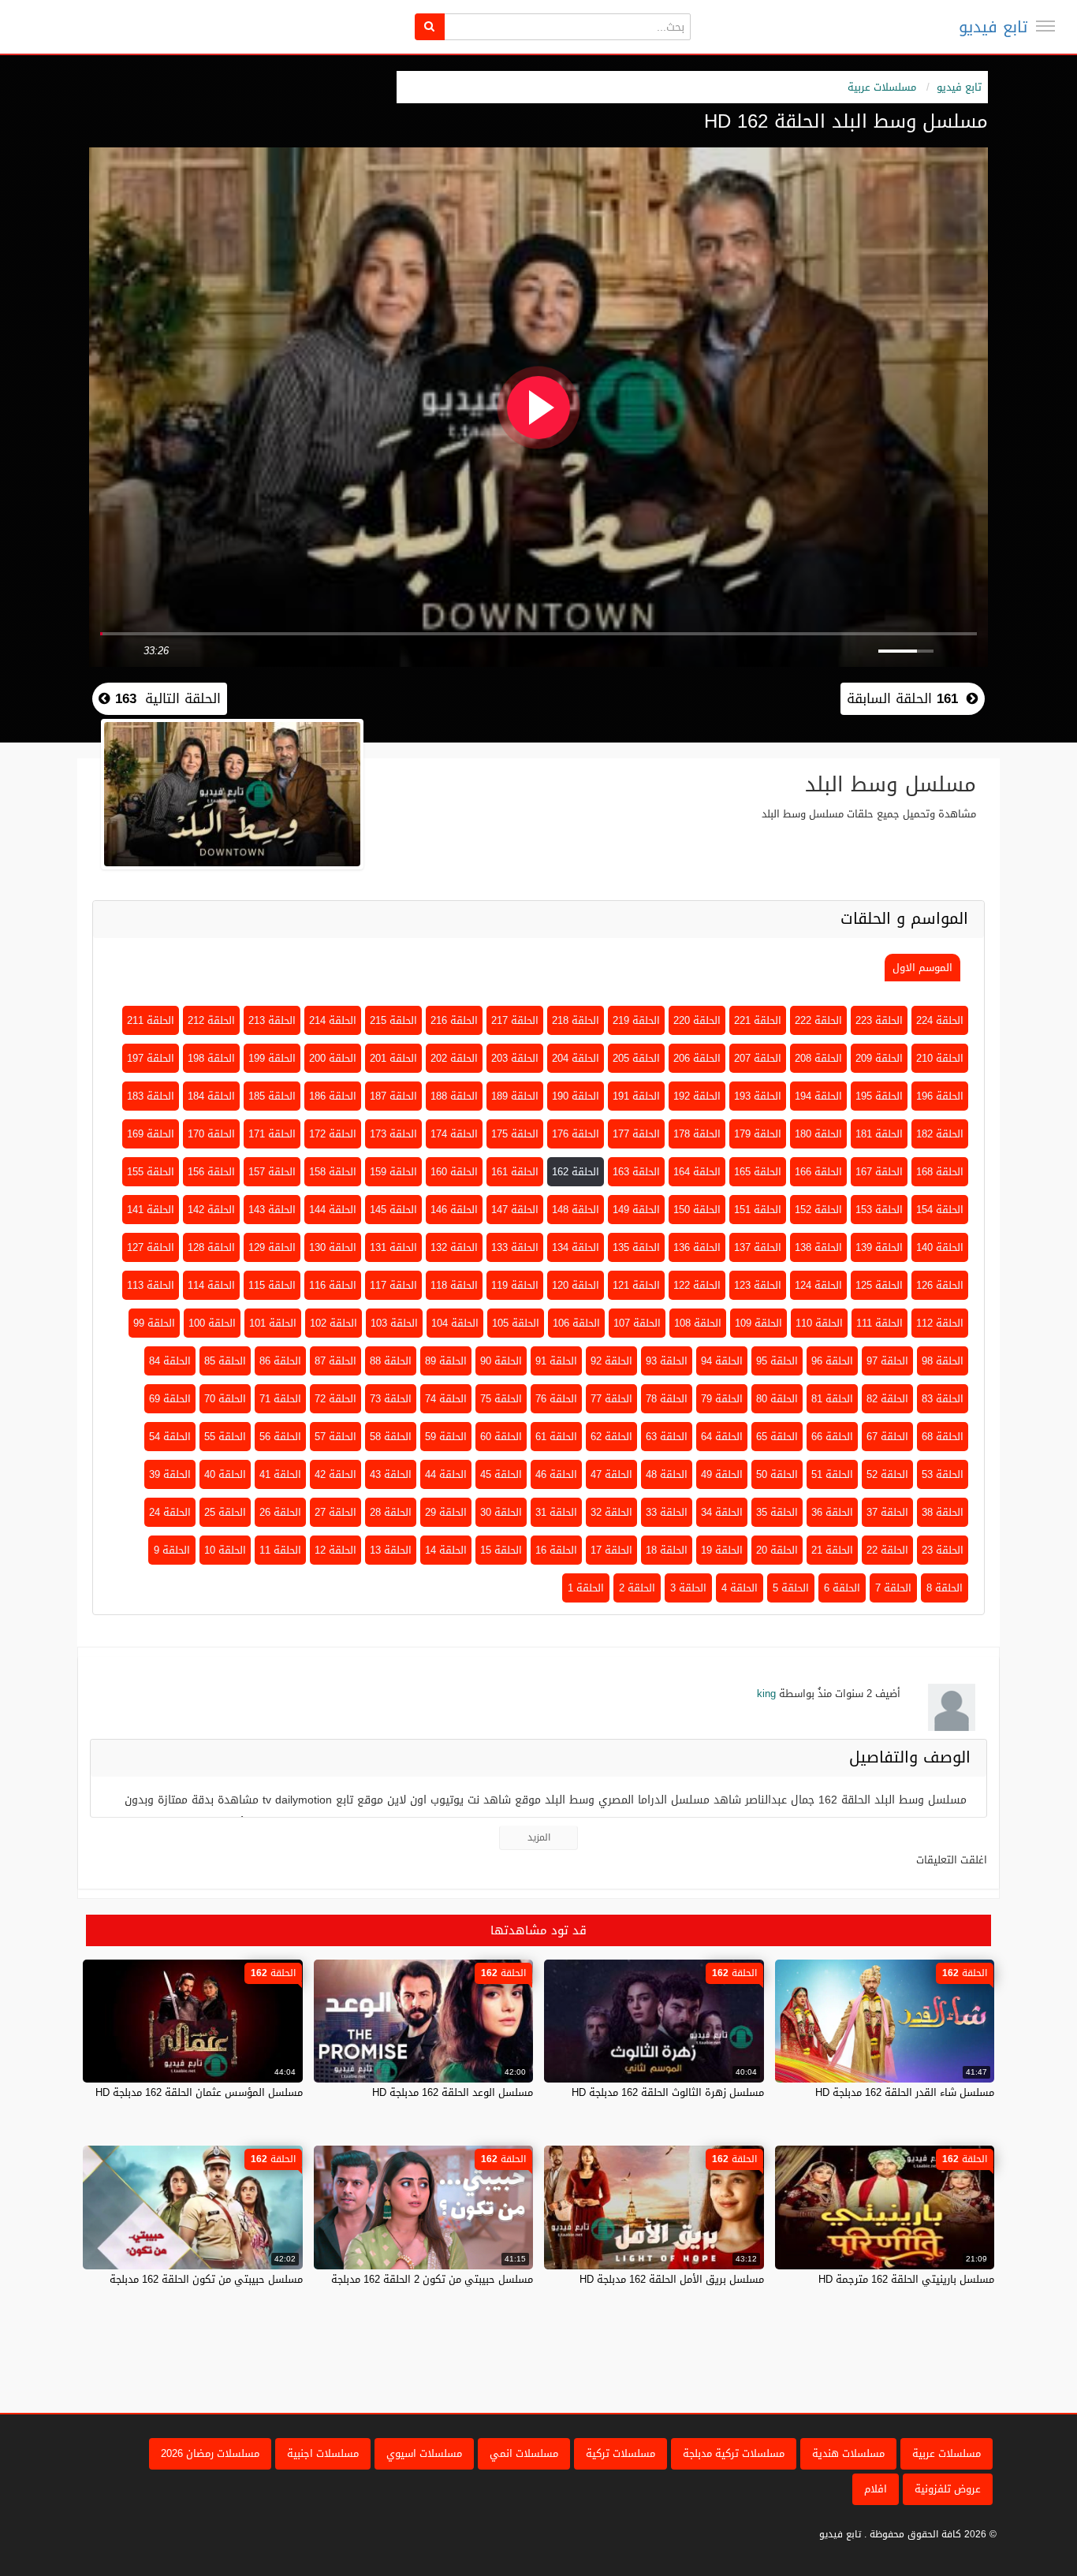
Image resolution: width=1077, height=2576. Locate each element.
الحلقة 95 (777, 1361)
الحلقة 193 (758, 1096)
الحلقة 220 (697, 1020)
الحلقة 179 (758, 1134)
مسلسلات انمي (524, 2453)
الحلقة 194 (818, 1096)
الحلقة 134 (576, 1247)
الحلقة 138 (818, 1247)
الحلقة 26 (280, 1512)
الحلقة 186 (333, 1096)
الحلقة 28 (391, 1512)
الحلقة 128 (211, 1247)
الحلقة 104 (455, 1323)
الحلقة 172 (333, 1134)
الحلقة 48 (667, 1474)
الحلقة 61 (556, 1437)
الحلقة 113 (151, 1285)
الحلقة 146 (454, 1210)
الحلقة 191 (636, 1096)
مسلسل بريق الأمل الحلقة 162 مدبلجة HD (672, 2279)
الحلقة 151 (758, 1210)
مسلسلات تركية (620, 2453)
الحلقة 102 (334, 1323)
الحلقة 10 (225, 1550)
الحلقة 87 (335, 1361)
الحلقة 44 (446, 1474)
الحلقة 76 (556, 1399)
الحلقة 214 (333, 1020)
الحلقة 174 (454, 1134)
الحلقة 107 (637, 1323)
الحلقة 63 (667, 1437)
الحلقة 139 (879, 1247)
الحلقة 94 (722, 1361)
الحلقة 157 (272, 1172)
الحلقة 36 (832, 1512)
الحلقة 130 (333, 1247)
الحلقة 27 (335, 1512)
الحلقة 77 (611, 1399)
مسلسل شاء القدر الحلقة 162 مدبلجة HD (905, 2092)
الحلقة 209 (879, 1058)
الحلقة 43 (391, 1474)
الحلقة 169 (151, 1134)
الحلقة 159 (393, 1172)
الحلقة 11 (280, 1550)
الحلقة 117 (393, 1285)
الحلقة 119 (515, 1285)
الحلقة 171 (272, 1134)
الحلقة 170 (211, 1134)
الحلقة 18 (667, 1550)
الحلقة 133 (515, 1247)
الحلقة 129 (272, 1247)
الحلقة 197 (151, 1058)
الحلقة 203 (515, 1058)
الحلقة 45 (501, 1474)
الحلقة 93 (667, 1361)
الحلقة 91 (556, 1361)
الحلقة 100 (212, 1323)
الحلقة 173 (393, 1134)
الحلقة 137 (758, 1247)
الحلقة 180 (818, 1134)
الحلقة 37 (887, 1512)
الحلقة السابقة (902, 698)
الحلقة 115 (272, 1285)
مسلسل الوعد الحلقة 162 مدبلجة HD (453, 2092)
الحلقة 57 (335, 1437)
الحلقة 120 (576, 1285)
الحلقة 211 (151, 1020)
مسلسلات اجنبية (323, 2453)
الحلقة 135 (636, 1247)
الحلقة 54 (170, 1437)
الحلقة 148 (576, 1210)
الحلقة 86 (280, 1361)
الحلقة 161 (515, 1172)
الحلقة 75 (501, 1399)
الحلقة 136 (697, 1247)
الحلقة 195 (879, 1096)
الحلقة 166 (818, 1172)
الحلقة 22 (887, 1550)
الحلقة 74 (446, 1399)
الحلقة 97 (887, 1361)
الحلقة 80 (777, 1399)
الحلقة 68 (943, 1437)
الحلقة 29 (446, 1512)
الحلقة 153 (879, 1210)
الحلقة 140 (940, 1247)
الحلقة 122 (697, 1285)
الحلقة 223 (879, 1020)
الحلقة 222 (818, 1020)
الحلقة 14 (446, 1550)
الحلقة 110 (819, 1323)
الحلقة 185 (272, 1096)
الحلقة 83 (943, 1399)
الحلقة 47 (611, 1474)
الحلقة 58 (391, 1437)
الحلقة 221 (758, 1020)
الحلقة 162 (576, 1172)
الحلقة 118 (454, 1285)
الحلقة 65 (777, 1437)
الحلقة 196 (940, 1096)
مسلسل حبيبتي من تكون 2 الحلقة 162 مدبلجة (432, 2279)
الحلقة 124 (818, 1285)
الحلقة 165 (758, 1172)
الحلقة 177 (636, 1134)
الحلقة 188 (454, 1096)
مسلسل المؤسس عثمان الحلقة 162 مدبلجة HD (199, 2092)
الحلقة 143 (272, 1210)
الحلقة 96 (832, 1361)
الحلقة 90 (501, 1361)
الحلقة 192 (697, 1096)
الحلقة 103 (394, 1323)
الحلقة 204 (576, 1058)
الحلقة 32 (611, 1512)
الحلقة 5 (791, 1588)
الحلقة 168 (940, 1172)
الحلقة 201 (393, 1058)
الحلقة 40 (225, 1474)
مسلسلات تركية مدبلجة (734, 2453)
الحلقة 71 (280, 1399)
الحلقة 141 (151, 1210)
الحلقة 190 (576, 1096)
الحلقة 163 (636, 1172)
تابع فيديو (993, 27)
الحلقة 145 (393, 1210)
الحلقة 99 (154, 1323)
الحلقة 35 (777, 1512)
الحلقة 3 (688, 1588)
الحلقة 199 (272, 1058)
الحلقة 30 (501, 1512)
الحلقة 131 (393, 1247)
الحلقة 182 (940, 1134)
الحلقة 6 (842, 1588)
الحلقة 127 (151, 1247)
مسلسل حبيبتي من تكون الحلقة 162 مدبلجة (206, 2279)
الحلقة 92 (611, 1361)
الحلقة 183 (151, 1096)
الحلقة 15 (501, 1550)
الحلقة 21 (832, 1550)
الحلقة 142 (211, 1210)
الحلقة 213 (272, 1020)
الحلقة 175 (515, 1134)
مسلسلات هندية (848, 2453)
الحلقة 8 (945, 1588)
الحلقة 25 (225, 1512)
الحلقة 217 (515, 1020)
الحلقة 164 (697, 1172)
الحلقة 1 (586, 1588)
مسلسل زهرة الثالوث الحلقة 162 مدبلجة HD (668, 2092)
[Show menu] (1045, 26)
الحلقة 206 (697, 1058)
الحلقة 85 (225, 1361)
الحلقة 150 (697, 1210)
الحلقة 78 (667, 1399)
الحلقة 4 (740, 1588)
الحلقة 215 (393, 1020)
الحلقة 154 (940, 1210)
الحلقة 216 (454, 1020)
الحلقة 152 (818, 1210)
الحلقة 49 (722, 1474)
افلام (876, 2489)
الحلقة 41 (280, 1474)
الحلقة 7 (893, 1588)
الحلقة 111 (879, 1323)
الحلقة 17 (611, 1550)
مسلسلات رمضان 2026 (210, 2453)
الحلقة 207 (758, 1058)
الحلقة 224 (940, 1020)
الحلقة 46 (556, 1474)
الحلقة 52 (887, 1474)
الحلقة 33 (667, 1512)
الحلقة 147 (515, 1210)
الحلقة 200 (333, 1058)
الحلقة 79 (722, 1399)
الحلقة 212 (211, 1020)
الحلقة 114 (211, 1285)
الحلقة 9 (172, 1550)
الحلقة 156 (211, 1172)
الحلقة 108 (698, 1323)
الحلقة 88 (391, 1361)
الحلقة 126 (940, 1285)
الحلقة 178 (697, 1134)
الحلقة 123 (758, 1285)
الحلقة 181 (879, 1134)
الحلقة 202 (454, 1058)
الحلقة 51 (832, 1474)
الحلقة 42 (335, 1474)
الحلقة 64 (722, 1437)
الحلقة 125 (879, 1285)
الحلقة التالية (166, 698)
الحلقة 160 (454, 1172)
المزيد (539, 1837)
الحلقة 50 (777, 1474)
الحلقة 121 (636, 1285)
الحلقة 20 (777, 1550)
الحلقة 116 (333, 1285)
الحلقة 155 (151, 1172)
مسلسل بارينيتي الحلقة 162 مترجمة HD (906, 2279)
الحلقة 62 (611, 1437)
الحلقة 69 (170, 1399)
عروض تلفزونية (948, 2489)
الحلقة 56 (280, 1437)
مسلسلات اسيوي (424, 2453)
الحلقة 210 (940, 1058)
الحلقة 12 (335, 1550)
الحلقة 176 (576, 1134)
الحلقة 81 (832, 1399)
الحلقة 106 (576, 1323)
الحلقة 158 (333, 1172)
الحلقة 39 (170, 1474)
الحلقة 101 (273, 1323)
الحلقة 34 (722, 1512)
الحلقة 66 (832, 1437)
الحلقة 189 (515, 1096)
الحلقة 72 (335, 1399)
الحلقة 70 (225, 1399)
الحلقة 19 (722, 1550)
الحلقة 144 (333, 1210)
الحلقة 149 (636, 1210)
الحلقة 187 (393, 1096)
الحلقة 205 (636, 1058)
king (766, 1694)
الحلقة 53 (943, 1474)
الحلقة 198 (211, 1058)
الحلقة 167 (879, 1172)
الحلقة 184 (211, 1096)
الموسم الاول (922, 968)
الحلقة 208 (818, 1058)
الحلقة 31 (556, 1512)
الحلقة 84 (170, 1361)
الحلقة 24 (170, 1512)
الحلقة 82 (887, 1399)
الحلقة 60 (501, 1437)
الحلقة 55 (225, 1437)
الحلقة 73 (391, 1399)
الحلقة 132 (454, 1247)
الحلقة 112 (940, 1323)
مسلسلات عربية (882, 87)
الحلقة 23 (943, 1550)
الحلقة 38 (943, 1512)
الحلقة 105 (516, 1323)
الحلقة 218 (576, 1020)
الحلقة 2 (637, 1588)
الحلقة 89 (446, 1361)
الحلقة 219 (636, 1020)
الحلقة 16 (556, 1550)
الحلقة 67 (887, 1437)
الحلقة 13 (391, 1550)
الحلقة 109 (758, 1323)
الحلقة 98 (943, 1361)
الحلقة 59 (446, 1437)
